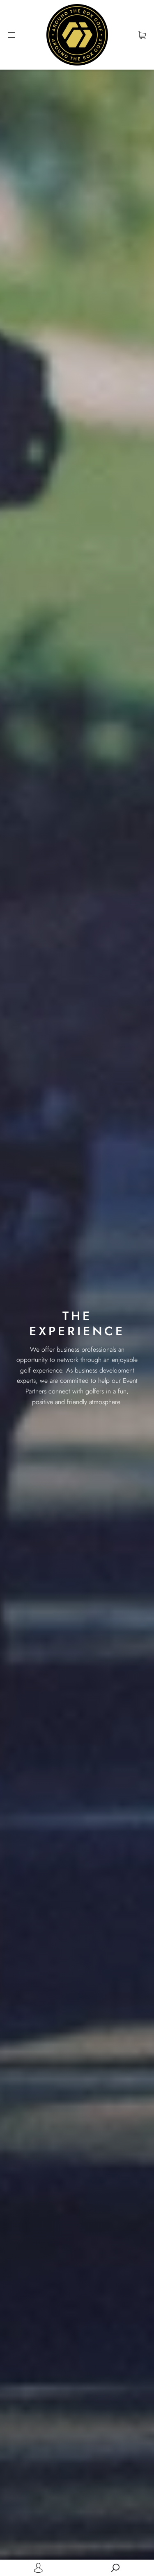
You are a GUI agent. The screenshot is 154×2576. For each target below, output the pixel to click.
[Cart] (142, 35)
